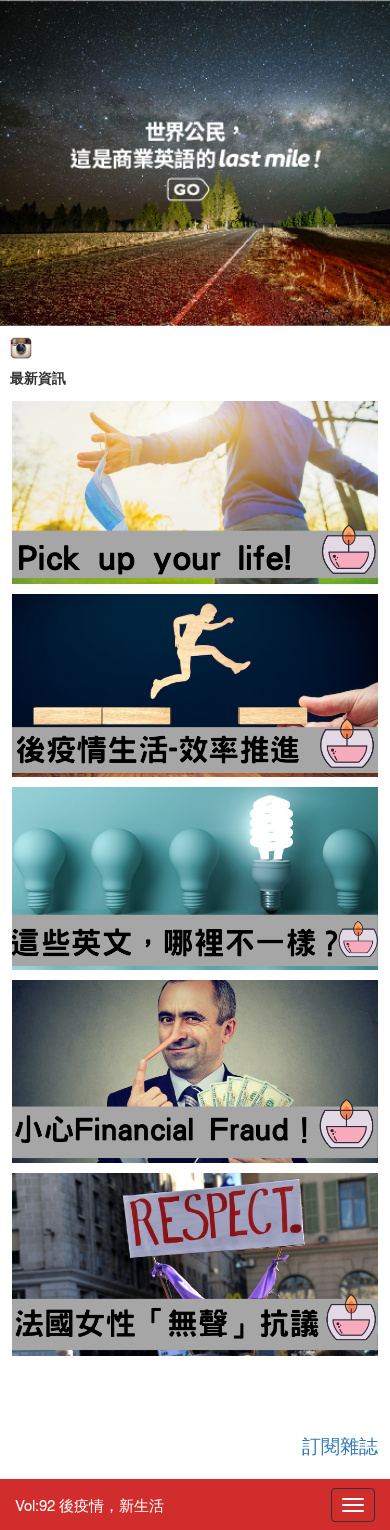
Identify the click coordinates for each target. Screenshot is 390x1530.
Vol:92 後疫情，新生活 (89, 1504)
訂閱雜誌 (340, 1445)
